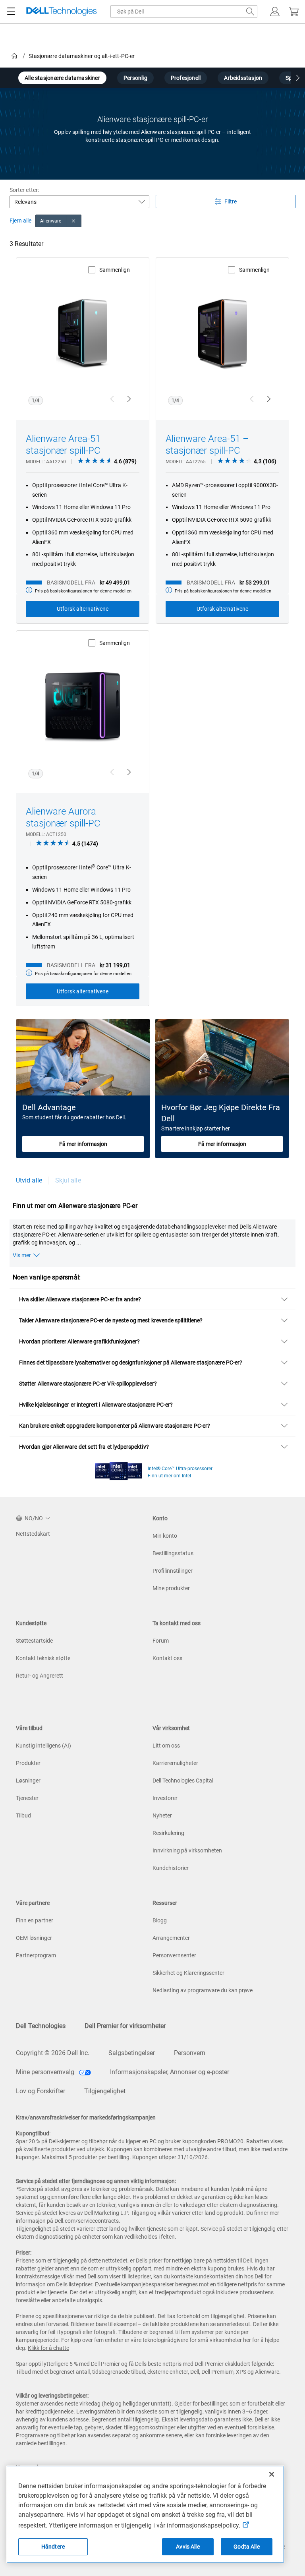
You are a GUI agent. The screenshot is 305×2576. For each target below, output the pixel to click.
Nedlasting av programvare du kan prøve (203, 1990)
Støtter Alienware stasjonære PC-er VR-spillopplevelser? (88, 1384)
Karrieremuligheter (175, 1763)
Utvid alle (29, 1180)
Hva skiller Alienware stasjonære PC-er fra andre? (80, 1299)
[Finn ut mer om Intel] (119, 1469)
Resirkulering (168, 1833)
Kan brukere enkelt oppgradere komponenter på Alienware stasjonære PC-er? (115, 1426)
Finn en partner (35, 1920)
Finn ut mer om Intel (169, 1476)
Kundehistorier (171, 1868)
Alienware (51, 221)
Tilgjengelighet (105, 2091)
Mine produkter (171, 1588)
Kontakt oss (167, 1658)
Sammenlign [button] (115, 270)
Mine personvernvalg (46, 2072)
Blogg (160, 1920)
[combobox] (184, 12)
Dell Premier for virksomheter (125, 2026)
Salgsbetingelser (132, 2053)
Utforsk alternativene (83, 609)
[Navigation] (11, 12)
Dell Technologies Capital (183, 1781)
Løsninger (28, 1781)
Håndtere (53, 2547)
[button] (275, 12)
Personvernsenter (174, 1955)
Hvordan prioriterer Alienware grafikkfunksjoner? (79, 1341)
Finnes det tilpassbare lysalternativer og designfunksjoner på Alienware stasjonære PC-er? (131, 1363)
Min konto (165, 1536)
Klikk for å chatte (48, 2348)
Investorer (165, 1798)
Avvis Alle (188, 2547)
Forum (161, 1641)
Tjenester (27, 1798)
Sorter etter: (24, 190)
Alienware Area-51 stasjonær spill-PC (63, 445)
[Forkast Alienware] (74, 221)
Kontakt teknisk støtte (43, 1658)
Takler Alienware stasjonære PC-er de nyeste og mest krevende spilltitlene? (111, 1320)
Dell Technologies (41, 2026)
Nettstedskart (33, 1534)
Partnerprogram (36, 1955)
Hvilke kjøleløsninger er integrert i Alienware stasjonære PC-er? (96, 1405)
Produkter (28, 1763)
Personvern (190, 2053)
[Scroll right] (298, 79)
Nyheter (162, 1815)
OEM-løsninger (34, 1938)
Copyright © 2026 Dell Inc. (53, 2053)
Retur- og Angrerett (40, 1676)
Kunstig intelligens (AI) (43, 1746)
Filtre (231, 201)
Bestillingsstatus (173, 1553)
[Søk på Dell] (250, 12)
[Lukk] (272, 2474)
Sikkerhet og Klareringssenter (188, 1973)
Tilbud (23, 1815)
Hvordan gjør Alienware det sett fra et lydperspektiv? (84, 1447)
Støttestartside (34, 1641)
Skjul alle (68, 1180)
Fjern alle (20, 221)
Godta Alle (246, 2547)
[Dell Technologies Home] (62, 12)
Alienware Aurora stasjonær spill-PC (63, 817)
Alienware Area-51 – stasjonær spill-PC (207, 445)
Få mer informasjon (83, 1144)
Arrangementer (171, 1938)
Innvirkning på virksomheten (187, 1850)
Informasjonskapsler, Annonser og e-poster (170, 2072)
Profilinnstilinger (173, 1571)
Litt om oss (166, 1746)
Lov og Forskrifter (41, 2091)
